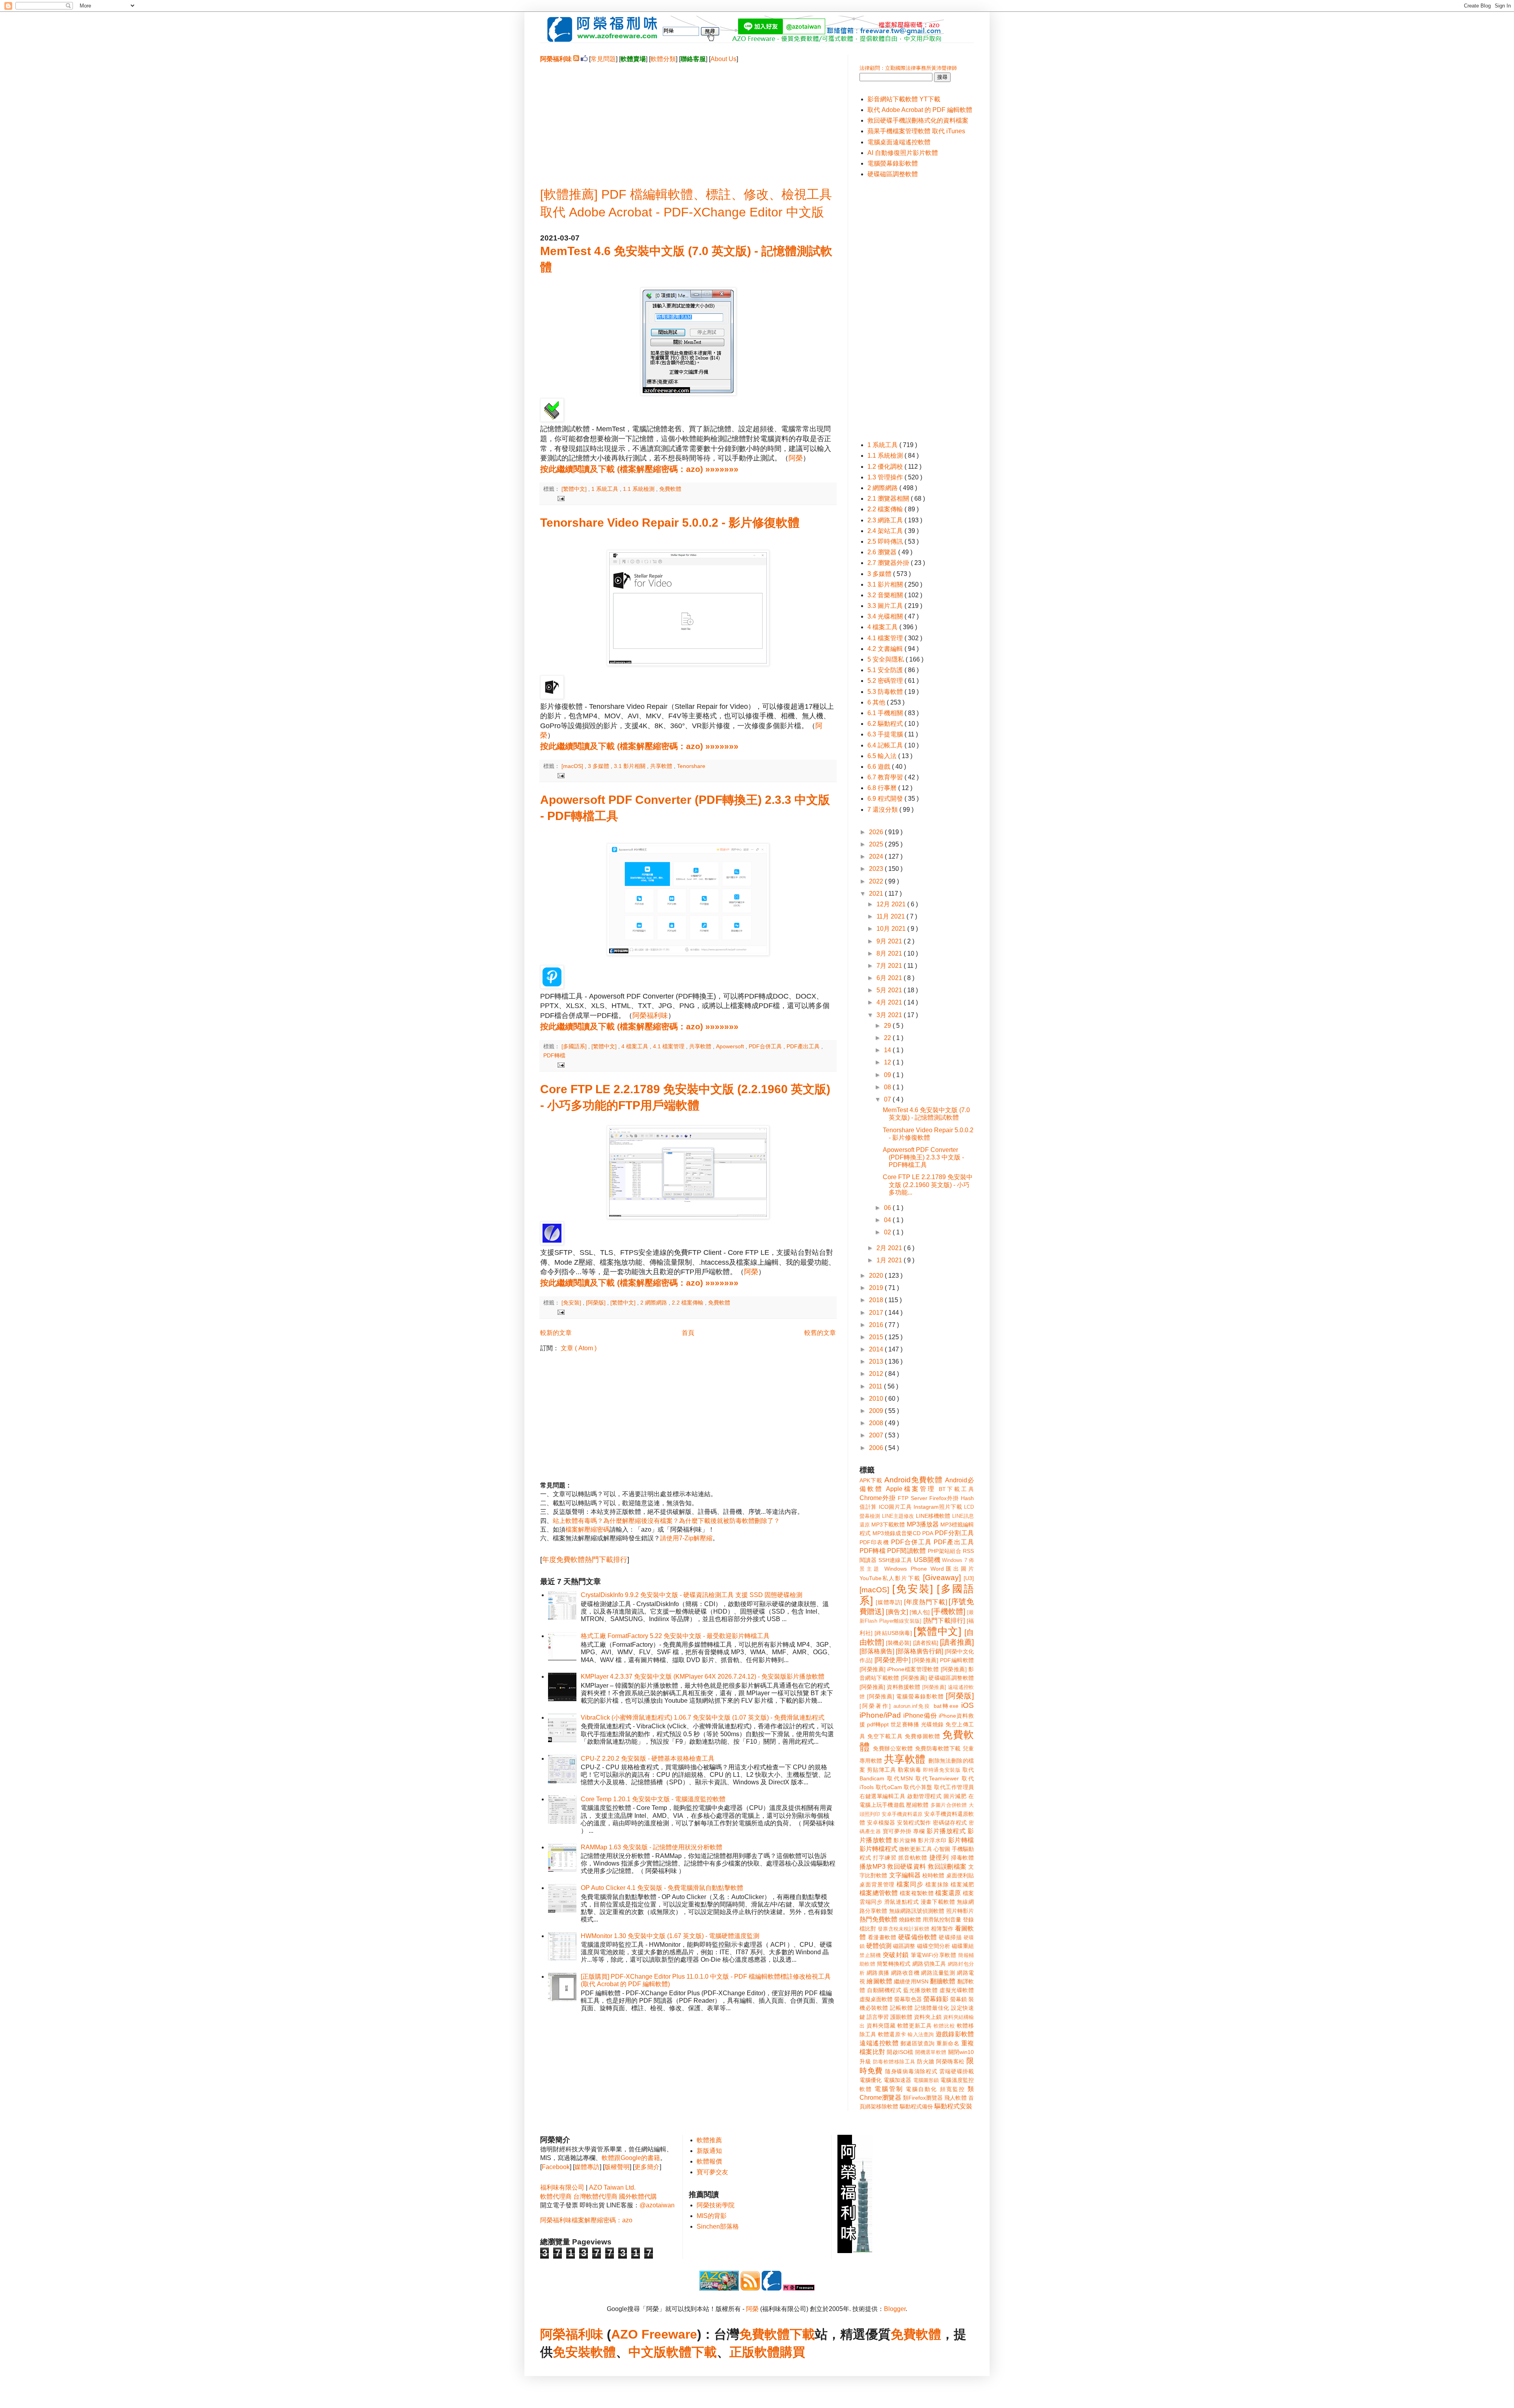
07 (888, 1099)
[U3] (969, 1578)
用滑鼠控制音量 (942, 1920)
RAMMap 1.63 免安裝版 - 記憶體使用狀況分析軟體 (652, 1847)
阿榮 (796, 458)
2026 (877, 832)
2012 (877, 1374)
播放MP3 (873, 1867)
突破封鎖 (896, 1955)
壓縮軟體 (917, 1805)
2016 (877, 1325)
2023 (877, 869)
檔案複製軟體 (917, 1893)
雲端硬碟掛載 (957, 2071)
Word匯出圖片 (952, 1569)
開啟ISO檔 (900, 2052)
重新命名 (948, 2043)
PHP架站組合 (944, 1551)
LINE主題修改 (898, 1516)
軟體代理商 (556, 2196)
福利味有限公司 (562, 2187)
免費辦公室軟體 (893, 1748)
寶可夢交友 (712, 2172)
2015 (877, 1337)
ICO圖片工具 (895, 1507)
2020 (877, 1276)
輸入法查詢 (921, 2034)
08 (888, 1087)
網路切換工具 (929, 1964)
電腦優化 (871, 2080)
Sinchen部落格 (718, 2226)
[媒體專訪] (889, 1602)
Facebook (556, 2167)
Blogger (895, 2309)
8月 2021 (890, 953)
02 (888, 1232)
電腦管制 (889, 2089)
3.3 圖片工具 (886, 606)
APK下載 (871, 1480)
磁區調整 (904, 1946)
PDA (928, 1533)
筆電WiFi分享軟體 (934, 1955)
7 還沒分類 (883, 810)
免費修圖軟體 (923, 1736)
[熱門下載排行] (944, 1621)
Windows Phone (905, 1569)
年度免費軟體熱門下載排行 (585, 1560)
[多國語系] (575, 1046)
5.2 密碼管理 (886, 681)
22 (888, 1038)
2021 (877, 894)
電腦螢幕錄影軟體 (893, 163)
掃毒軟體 (962, 1858)
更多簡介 (647, 2167)
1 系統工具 (606, 489)
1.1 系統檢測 (640, 489)
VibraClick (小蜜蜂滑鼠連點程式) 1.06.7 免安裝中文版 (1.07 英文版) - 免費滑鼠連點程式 (703, 1717)
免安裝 (572, 2352)
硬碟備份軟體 (918, 1937)
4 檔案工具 (636, 1046)
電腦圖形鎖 (926, 2080)
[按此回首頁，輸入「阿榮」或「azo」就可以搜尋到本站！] (855, 2251)
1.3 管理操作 (886, 477)
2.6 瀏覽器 (883, 552)
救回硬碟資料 (906, 1867)
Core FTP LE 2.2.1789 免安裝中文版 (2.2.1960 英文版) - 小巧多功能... (928, 1184)
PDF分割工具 (954, 1533)
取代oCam (889, 1787)
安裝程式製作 (914, 1823)
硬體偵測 (879, 1946)
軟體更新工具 (915, 2026)
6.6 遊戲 (880, 767)
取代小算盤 (918, 1787)
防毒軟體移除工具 (894, 2062)
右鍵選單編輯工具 (883, 1796)
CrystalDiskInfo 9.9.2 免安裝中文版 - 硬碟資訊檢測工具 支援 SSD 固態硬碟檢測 (692, 1595)
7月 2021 (890, 966)
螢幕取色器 (908, 1999)
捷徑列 (939, 1857)
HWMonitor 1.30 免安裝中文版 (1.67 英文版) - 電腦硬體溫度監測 (670, 1936)
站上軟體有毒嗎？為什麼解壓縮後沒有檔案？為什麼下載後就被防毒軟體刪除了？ (666, 1521)
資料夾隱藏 (881, 2026)
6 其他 (877, 702)
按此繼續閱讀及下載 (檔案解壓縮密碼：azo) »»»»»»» (639, 469)
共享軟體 (662, 766)
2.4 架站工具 (886, 531)
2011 (876, 1386)
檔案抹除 (937, 1884)
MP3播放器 (923, 1524)
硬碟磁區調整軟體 (893, 174)
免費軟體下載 (777, 2334)
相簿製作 (942, 1929)
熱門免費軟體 (878, 1919)
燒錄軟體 (910, 1920)
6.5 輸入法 (883, 756)
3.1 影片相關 (630, 766)
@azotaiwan (657, 2205)
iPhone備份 (920, 1716)
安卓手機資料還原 (902, 1814)
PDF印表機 (874, 1542)
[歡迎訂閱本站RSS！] (576, 59)
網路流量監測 (938, 1973)
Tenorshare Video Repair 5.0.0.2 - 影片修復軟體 (670, 523)
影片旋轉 (905, 1840)
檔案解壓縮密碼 (587, 1529)
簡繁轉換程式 (894, 1964)
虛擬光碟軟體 (957, 1990)
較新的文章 (556, 1333)
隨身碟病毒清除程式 (911, 2071)
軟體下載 (692, 2352)
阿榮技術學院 (716, 2205)
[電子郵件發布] (560, 498)
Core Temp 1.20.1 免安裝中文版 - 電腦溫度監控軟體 (653, 1799)
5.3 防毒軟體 (886, 692)
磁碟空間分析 (934, 1946)
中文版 (647, 2352)
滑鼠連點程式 (902, 1902)
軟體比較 (944, 2026)
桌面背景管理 (877, 1884)
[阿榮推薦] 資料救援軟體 (890, 1687)
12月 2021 (892, 904)
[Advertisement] (688, 119)
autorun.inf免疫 (912, 1706)
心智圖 (942, 1849)
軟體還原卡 (892, 2034)
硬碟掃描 (950, 1937)
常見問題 (603, 59)
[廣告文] (897, 1612)
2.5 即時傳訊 (886, 541)
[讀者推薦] (957, 1642)
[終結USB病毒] (893, 1633)
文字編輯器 (905, 1875)
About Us (723, 59)
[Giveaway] (942, 1578)
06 (888, 1208)
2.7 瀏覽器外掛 (889, 563)
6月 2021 (890, 978)
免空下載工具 (885, 1736)
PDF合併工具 (766, 1046)
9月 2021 (890, 941)
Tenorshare (691, 766)
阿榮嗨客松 (950, 2061)
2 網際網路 (654, 1303)
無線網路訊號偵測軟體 (917, 1911)
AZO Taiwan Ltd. (612, 2187)
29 (888, 1026)
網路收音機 (905, 1973)
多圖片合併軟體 (949, 1805)
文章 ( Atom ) (579, 1348)
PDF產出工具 (804, 1046)
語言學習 (878, 2017)
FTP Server (912, 1498)
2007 (877, 1435)
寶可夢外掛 (897, 1831)
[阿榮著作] (875, 1706)
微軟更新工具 (915, 1849)
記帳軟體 (901, 2008)
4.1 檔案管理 (669, 1046)
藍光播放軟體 (920, 1990)
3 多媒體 (599, 766)
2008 (877, 1423)
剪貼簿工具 (881, 1770)
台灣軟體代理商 (595, 2196)
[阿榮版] (597, 1303)
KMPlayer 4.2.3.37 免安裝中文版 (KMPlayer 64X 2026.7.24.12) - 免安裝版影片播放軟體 (703, 1676)
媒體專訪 (587, 2167)
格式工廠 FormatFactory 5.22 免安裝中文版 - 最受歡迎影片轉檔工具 (675, 1636)
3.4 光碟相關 (886, 616)
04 (888, 1220)
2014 (877, 1349)
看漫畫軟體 (882, 1937)
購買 (792, 2352)
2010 (877, 1399)
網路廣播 (878, 1973)
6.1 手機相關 (886, 713)
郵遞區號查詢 (918, 2043)
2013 (877, 1361)
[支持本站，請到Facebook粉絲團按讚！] (584, 59)
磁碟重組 (963, 1946)
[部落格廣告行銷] (919, 1651)
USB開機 (927, 1560)
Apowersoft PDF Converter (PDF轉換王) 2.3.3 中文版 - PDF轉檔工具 (923, 1157)
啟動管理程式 (924, 1796)
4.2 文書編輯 (886, 649)
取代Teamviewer (937, 1778)
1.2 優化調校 (886, 467)
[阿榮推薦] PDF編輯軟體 (943, 1660)
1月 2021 (890, 1260)
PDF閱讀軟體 (906, 1551)
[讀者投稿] (926, 1643)
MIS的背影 (712, 2216)
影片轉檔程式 (878, 1849)
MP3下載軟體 (888, 1525)
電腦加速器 (898, 2080)
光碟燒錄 (932, 1724)
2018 (877, 1300)
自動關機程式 (884, 1990)
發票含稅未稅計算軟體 (903, 1929)
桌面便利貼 (960, 1875)
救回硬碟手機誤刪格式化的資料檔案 (918, 120)
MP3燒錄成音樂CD (896, 1533)
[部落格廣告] (877, 1651)
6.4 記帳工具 (886, 745)
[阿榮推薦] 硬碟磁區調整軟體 (937, 1678)
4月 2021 (890, 1002)
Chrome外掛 (878, 1498)
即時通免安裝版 (942, 1770)
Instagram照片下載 (938, 1507)
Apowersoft (731, 1046)
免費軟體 (670, 489)
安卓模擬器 (881, 1823)
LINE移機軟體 (933, 1516)
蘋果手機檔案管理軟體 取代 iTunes (916, 131)
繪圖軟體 (879, 1981)
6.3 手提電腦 (886, 734)
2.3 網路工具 (886, 520)
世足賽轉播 (905, 1724)
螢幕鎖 (958, 1999)
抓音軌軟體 (913, 1858)
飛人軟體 (956, 2098)
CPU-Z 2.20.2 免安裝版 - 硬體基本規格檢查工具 (648, 1758)
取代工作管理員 (954, 1787)
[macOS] (573, 766)
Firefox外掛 (944, 1498)
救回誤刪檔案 (947, 1867)
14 (888, 1050)
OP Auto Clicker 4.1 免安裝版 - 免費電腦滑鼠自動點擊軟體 (662, 1888)
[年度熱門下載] (925, 1602)
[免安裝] (572, 1303)
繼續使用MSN (911, 1981)
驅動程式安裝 (953, 2106)
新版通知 (709, 2151)
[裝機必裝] (899, 1643)
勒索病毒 (909, 1770)
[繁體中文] (575, 489)
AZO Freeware (654, 2334)
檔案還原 (948, 1893)
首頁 (688, 1333)
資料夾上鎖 (928, 2017)
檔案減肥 (962, 1884)
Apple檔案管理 (911, 1489)
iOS (968, 1705)
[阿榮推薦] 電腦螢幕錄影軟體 (905, 1696)
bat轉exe (946, 1706)
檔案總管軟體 (879, 1893)
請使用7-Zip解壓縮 (686, 1538)
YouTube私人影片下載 (890, 1578)
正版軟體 (755, 2352)
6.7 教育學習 (886, 777)
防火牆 (926, 2061)
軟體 (603, 2352)
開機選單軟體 (931, 2052)
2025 (877, 844)
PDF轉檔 (554, 1055)
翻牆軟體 (943, 1981)
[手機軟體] (948, 1611)
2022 (877, 881)
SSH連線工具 (895, 1560)
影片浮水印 (932, 1840)
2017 (877, 1313)
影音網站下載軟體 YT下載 (904, 99)
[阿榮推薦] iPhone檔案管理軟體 (899, 1669)
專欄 (919, 1831)
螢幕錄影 (936, 1999)
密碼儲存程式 (950, 1823)
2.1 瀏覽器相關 (889, 499)
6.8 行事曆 (883, 788)
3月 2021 (890, 1015)
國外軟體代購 (638, 2196)
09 (888, 1075)
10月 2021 (892, 929)
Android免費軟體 (914, 1480)
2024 (877, 856)
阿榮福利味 (650, 1016)
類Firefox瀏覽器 (923, 2098)
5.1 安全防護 (886, 670)
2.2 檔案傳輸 (688, 1303)
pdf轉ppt (878, 1724)
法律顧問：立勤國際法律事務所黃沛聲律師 (908, 68)
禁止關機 (870, 1955)
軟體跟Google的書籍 (631, 2158)
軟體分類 (663, 59)
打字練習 (885, 1858)
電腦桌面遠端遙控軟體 (899, 142)
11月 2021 (891, 916)
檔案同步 (910, 1884)
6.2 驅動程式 (886, 724)
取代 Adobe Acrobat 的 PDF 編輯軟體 (920, 110)
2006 (877, 1448)
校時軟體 (933, 1875)
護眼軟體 (901, 2017)
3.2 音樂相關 (886, 595)
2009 (877, 1411)
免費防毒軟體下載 (938, 1748)
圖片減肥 (955, 1796)
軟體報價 (709, 2161)
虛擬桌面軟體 (876, 1999)
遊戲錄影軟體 (955, 2034)
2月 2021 (890, 1248)
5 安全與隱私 (887, 659)
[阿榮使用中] (892, 1660)
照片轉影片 (960, 1911)
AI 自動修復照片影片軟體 (903, 153)
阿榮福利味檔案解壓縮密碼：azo (586, 2220)
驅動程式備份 (916, 2106)
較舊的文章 (820, 1333)
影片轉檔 (961, 1840)
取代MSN (900, 1778)
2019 (877, 1288)
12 (888, 1062)
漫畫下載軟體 (938, 1902)
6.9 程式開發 (886, 799)
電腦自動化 (922, 2089)
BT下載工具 (956, 1489)
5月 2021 (890, 990)
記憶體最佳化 (932, 2008)
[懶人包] (919, 1612)
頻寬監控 (953, 2089)
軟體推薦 (709, 2140)
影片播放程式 (946, 1831)
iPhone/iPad (880, 1715)
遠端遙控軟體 (879, 2043)
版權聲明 (617, 2167)
